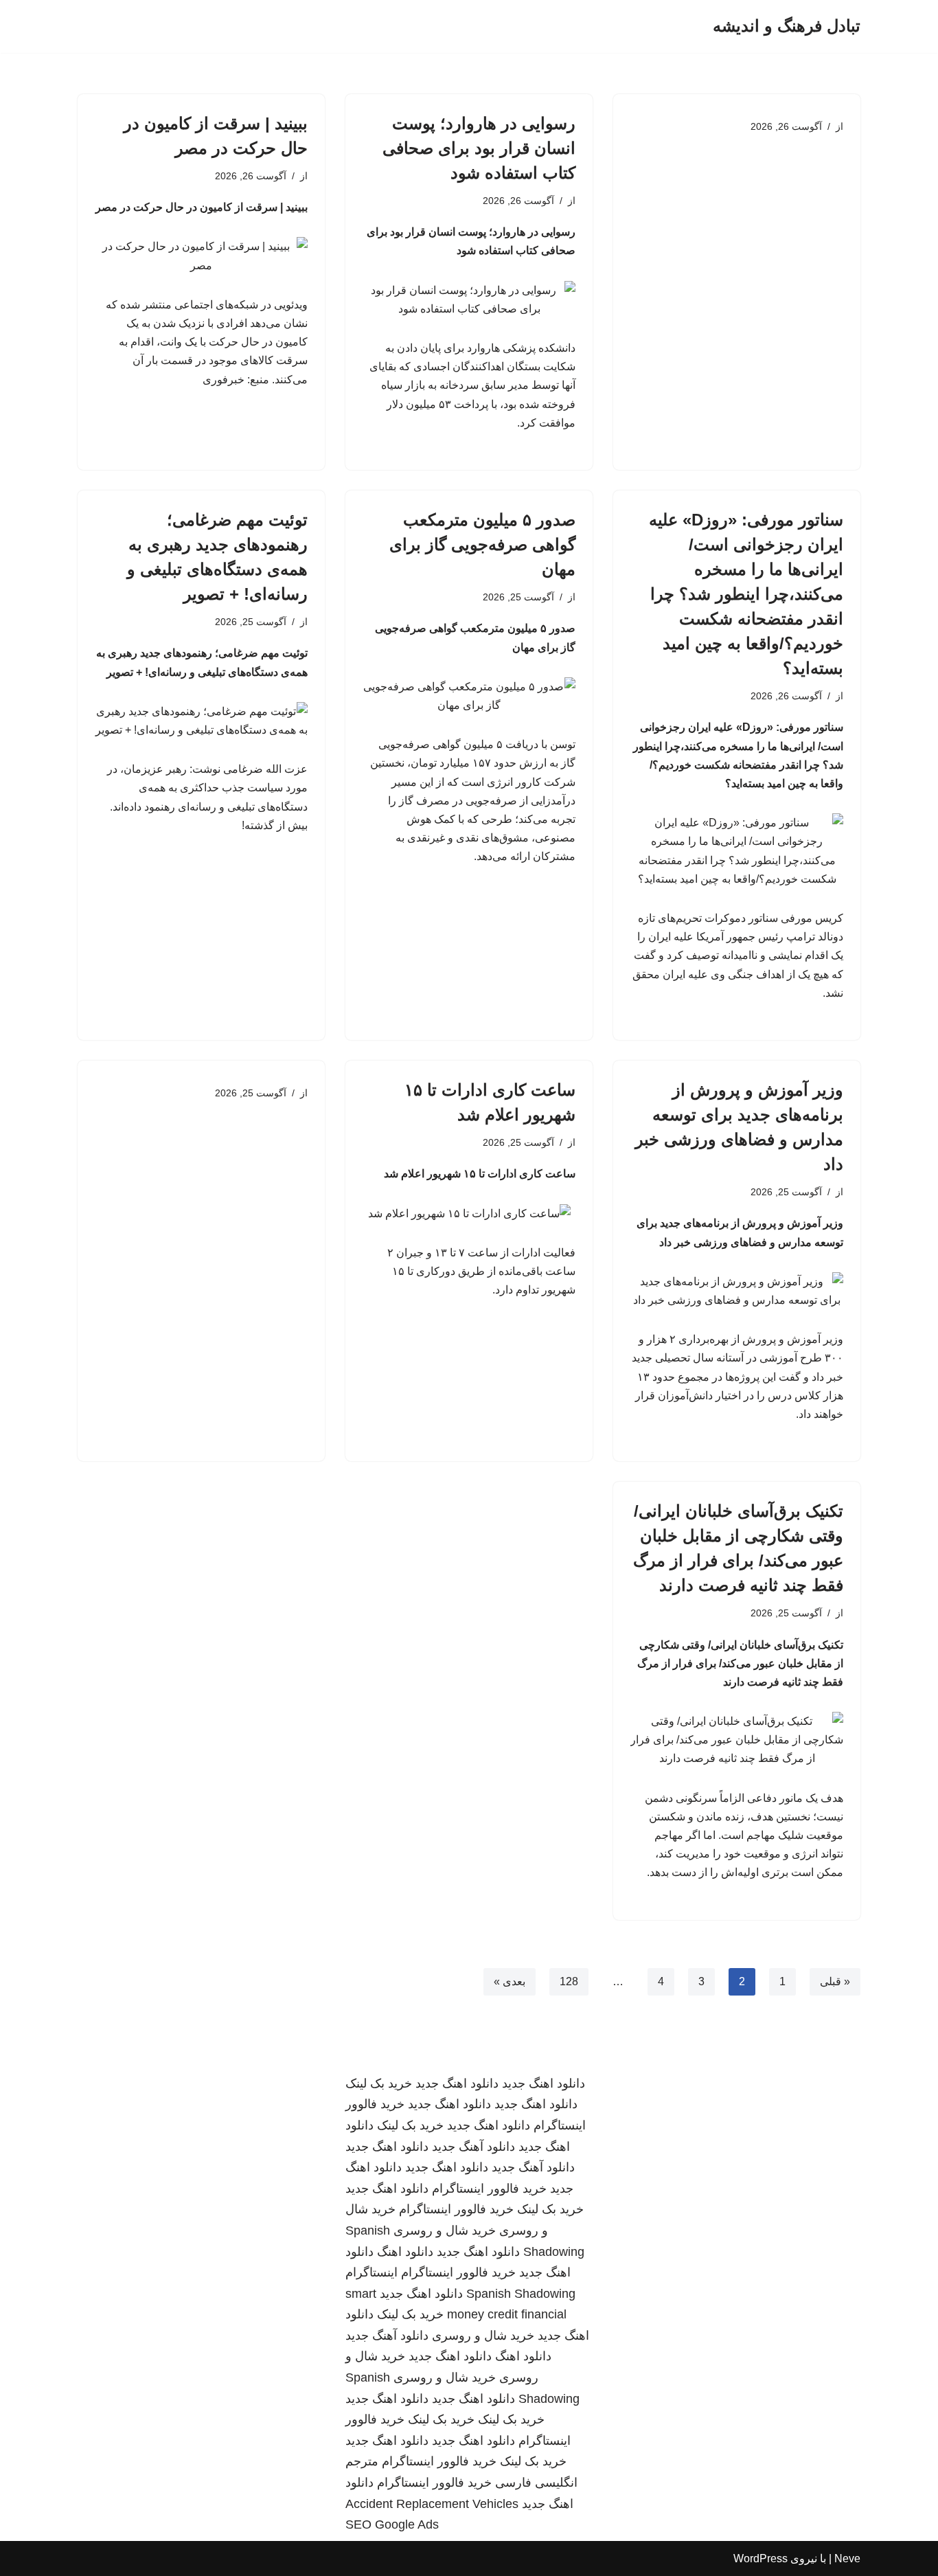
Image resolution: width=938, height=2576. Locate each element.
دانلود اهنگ (405, 2252)
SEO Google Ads (392, 2524)
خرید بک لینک (379, 2083)
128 (569, 1981)
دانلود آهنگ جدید (473, 2147)
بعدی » (510, 1981)
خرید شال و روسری (445, 2230)
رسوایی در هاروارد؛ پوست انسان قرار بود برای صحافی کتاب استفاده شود (479, 148)
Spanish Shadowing (521, 2294)
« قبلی (835, 1981)
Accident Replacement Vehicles (432, 2504)
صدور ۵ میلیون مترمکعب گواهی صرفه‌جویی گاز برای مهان (482, 544)
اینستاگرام (371, 2272)
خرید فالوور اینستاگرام (489, 2189)
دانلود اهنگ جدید (544, 2083)
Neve (847, 2558)
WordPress (760, 2558)
